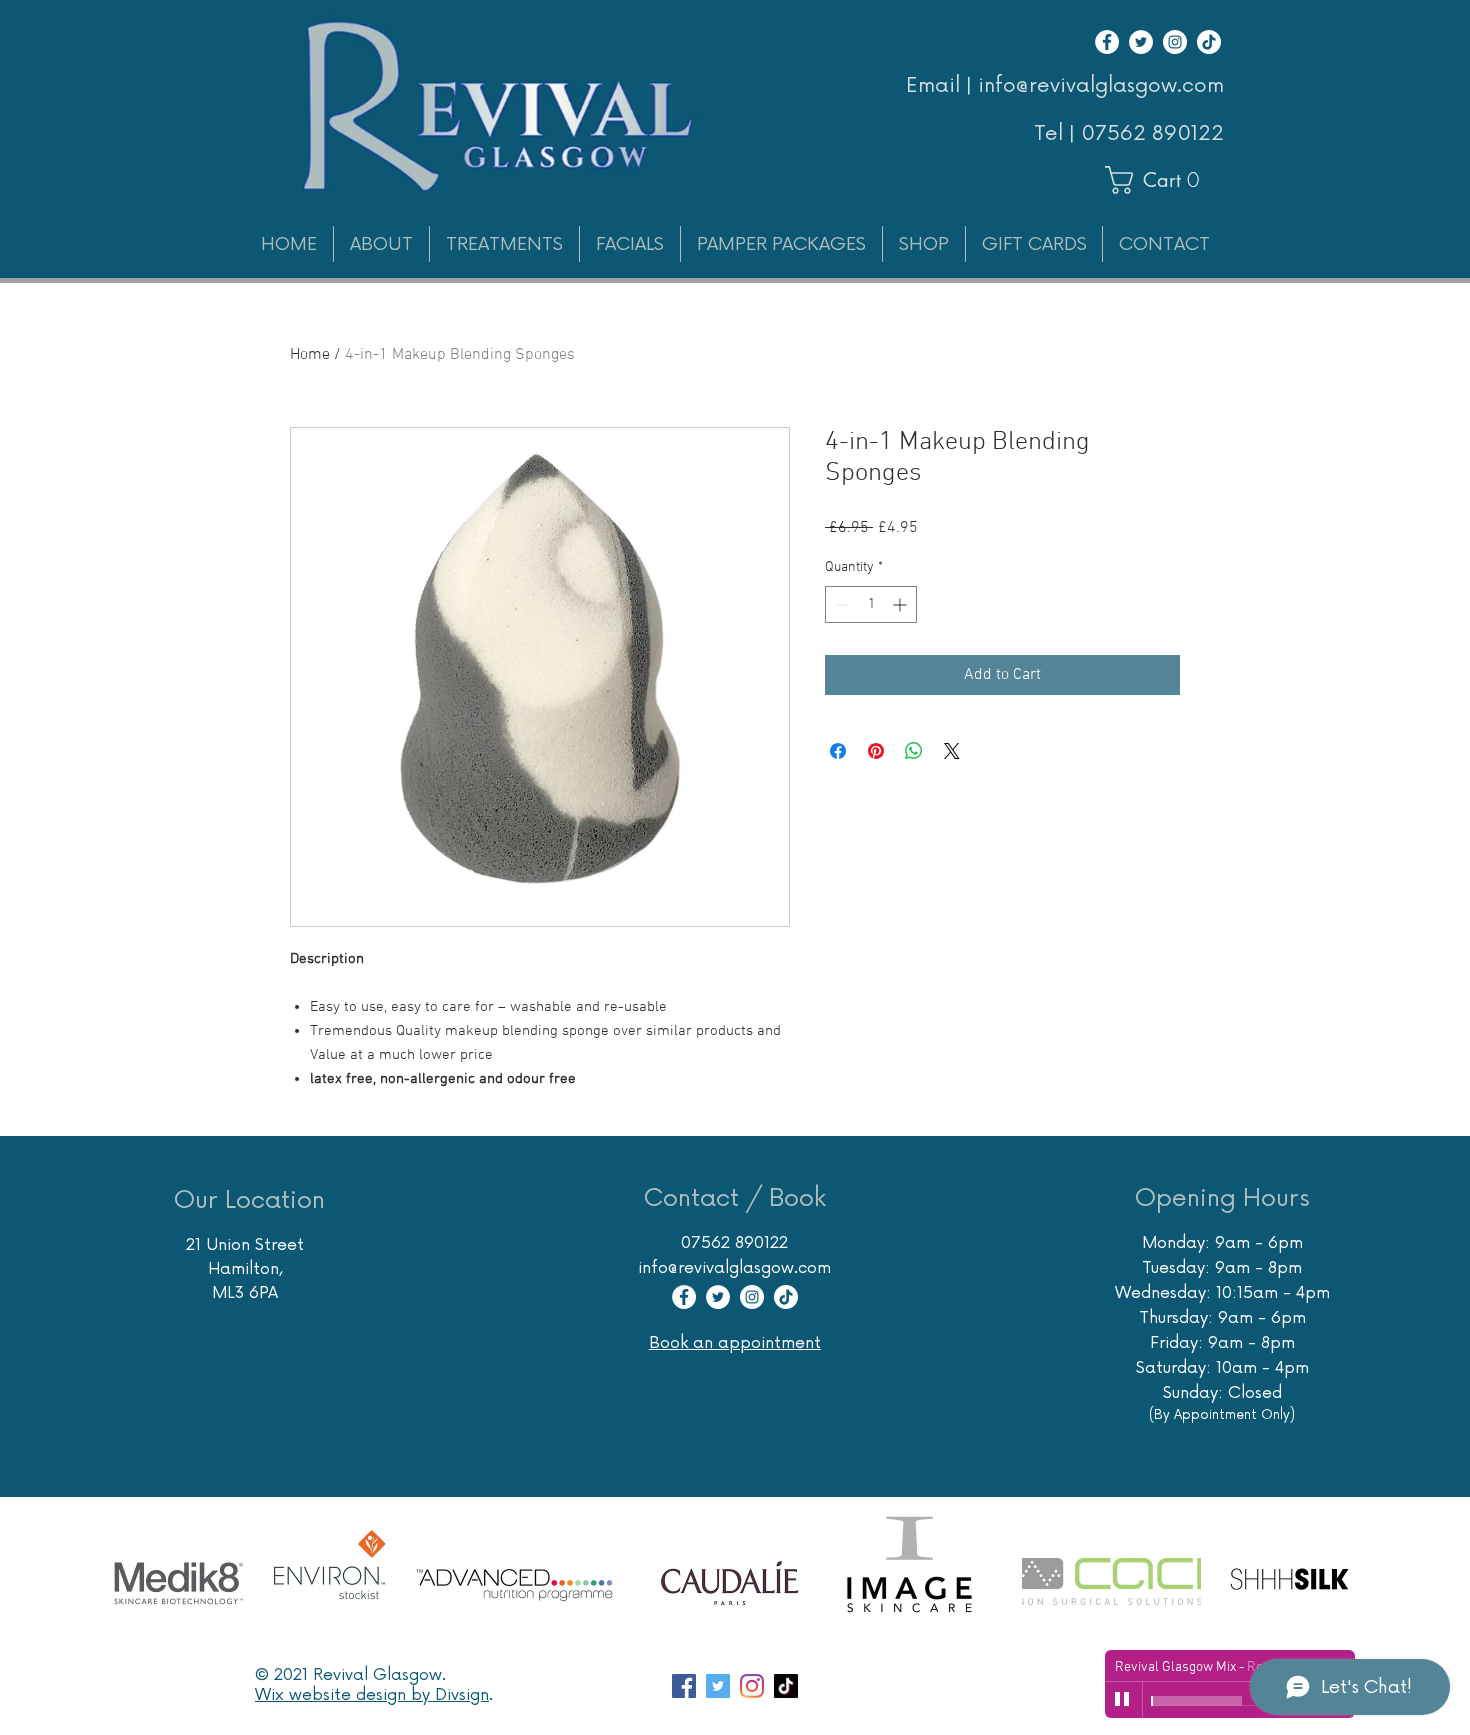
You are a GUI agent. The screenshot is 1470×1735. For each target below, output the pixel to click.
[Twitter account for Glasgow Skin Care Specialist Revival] (718, 1686)
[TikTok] (1209, 42)
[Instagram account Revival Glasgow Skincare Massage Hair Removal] (752, 1686)
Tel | (1057, 134)
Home (310, 355)
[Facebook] (1107, 42)
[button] (1161, 180)
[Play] (1123, 1700)
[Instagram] (1175, 42)
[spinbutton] (871, 604)
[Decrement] (840, 604)
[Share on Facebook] (838, 751)
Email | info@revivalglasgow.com (1065, 86)
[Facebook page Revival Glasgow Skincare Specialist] (684, 1686)
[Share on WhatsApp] (914, 751)
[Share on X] (952, 751)
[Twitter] (1141, 42)
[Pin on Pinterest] (876, 751)
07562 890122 (1152, 134)
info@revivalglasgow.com (734, 1268)
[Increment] (901, 604)
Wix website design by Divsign (372, 1695)
